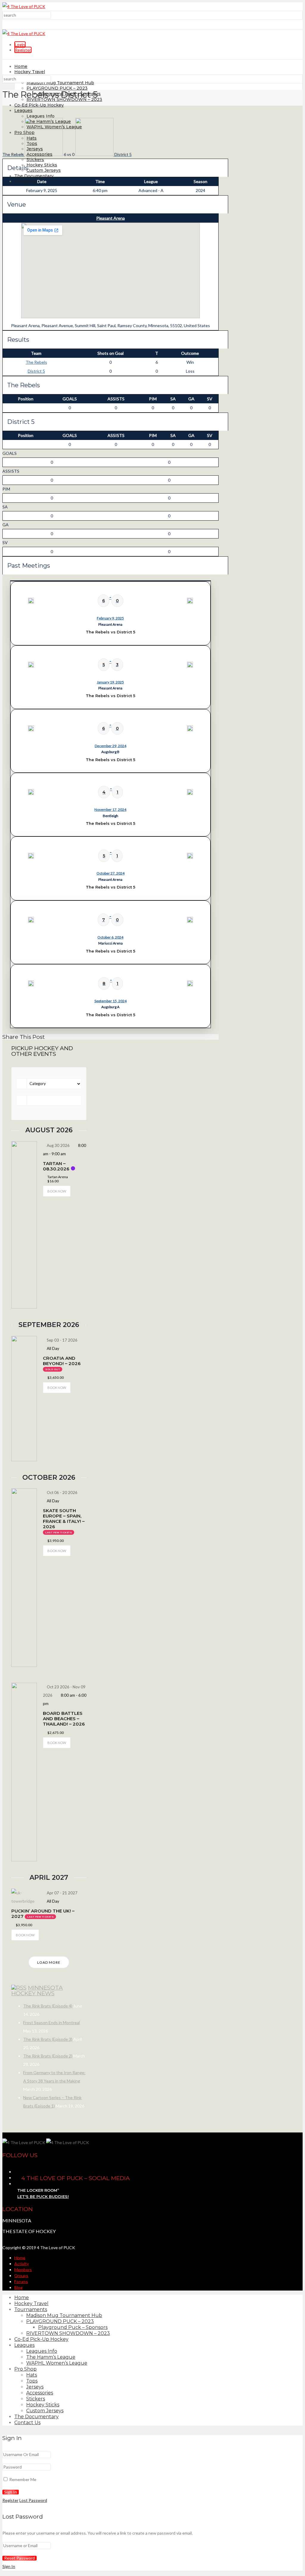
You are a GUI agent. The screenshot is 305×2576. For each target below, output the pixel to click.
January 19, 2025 (110, 682)
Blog (18, 2287)
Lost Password (33, 2500)
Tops (32, 2381)
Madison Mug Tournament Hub (60, 83)
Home (21, 66)
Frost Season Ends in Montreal (52, 2022)
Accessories (40, 2393)
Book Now (57, 1191)
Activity (22, 2264)
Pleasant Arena (111, 218)
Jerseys (35, 2387)
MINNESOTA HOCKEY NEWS (37, 1990)
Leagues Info (41, 116)
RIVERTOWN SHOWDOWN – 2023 (68, 2333)
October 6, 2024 (110, 937)
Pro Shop (25, 2369)
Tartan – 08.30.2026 (56, 1166)
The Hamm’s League (51, 2357)
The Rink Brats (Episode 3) (48, 2039)
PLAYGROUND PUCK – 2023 (57, 88)
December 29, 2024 (111, 746)
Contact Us (26, 181)
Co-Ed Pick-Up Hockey (39, 105)
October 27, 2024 (111, 873)
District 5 (36, 371)
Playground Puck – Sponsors (73, 2327)
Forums (21, 2281)
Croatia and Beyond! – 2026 (62, 1361)
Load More (49, 1962)
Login (20, 45)
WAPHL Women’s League (57, 2363)
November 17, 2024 (110, 810)
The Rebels (36, 362)
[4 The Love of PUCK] (24, 6)
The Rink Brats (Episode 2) (48, 2056)
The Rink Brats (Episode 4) (48, 2006)
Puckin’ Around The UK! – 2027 (43, 1914)
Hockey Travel (30, 72)
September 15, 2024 (111, 1001)
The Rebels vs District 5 (111, 632)
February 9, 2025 (110, 618)
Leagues (23, 110)
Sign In (9, 2566)
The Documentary (34, 176)
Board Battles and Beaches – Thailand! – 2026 (64, 1719)
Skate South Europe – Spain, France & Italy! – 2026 (64, 1519)
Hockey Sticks (42, 165)
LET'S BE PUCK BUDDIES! (43, 2196)
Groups (21, 2276)
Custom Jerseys (44, 170)
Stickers (35, 160)
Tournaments (31, 2309)
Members (23, 2270)
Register (23, 50)
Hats (32, 2375)
